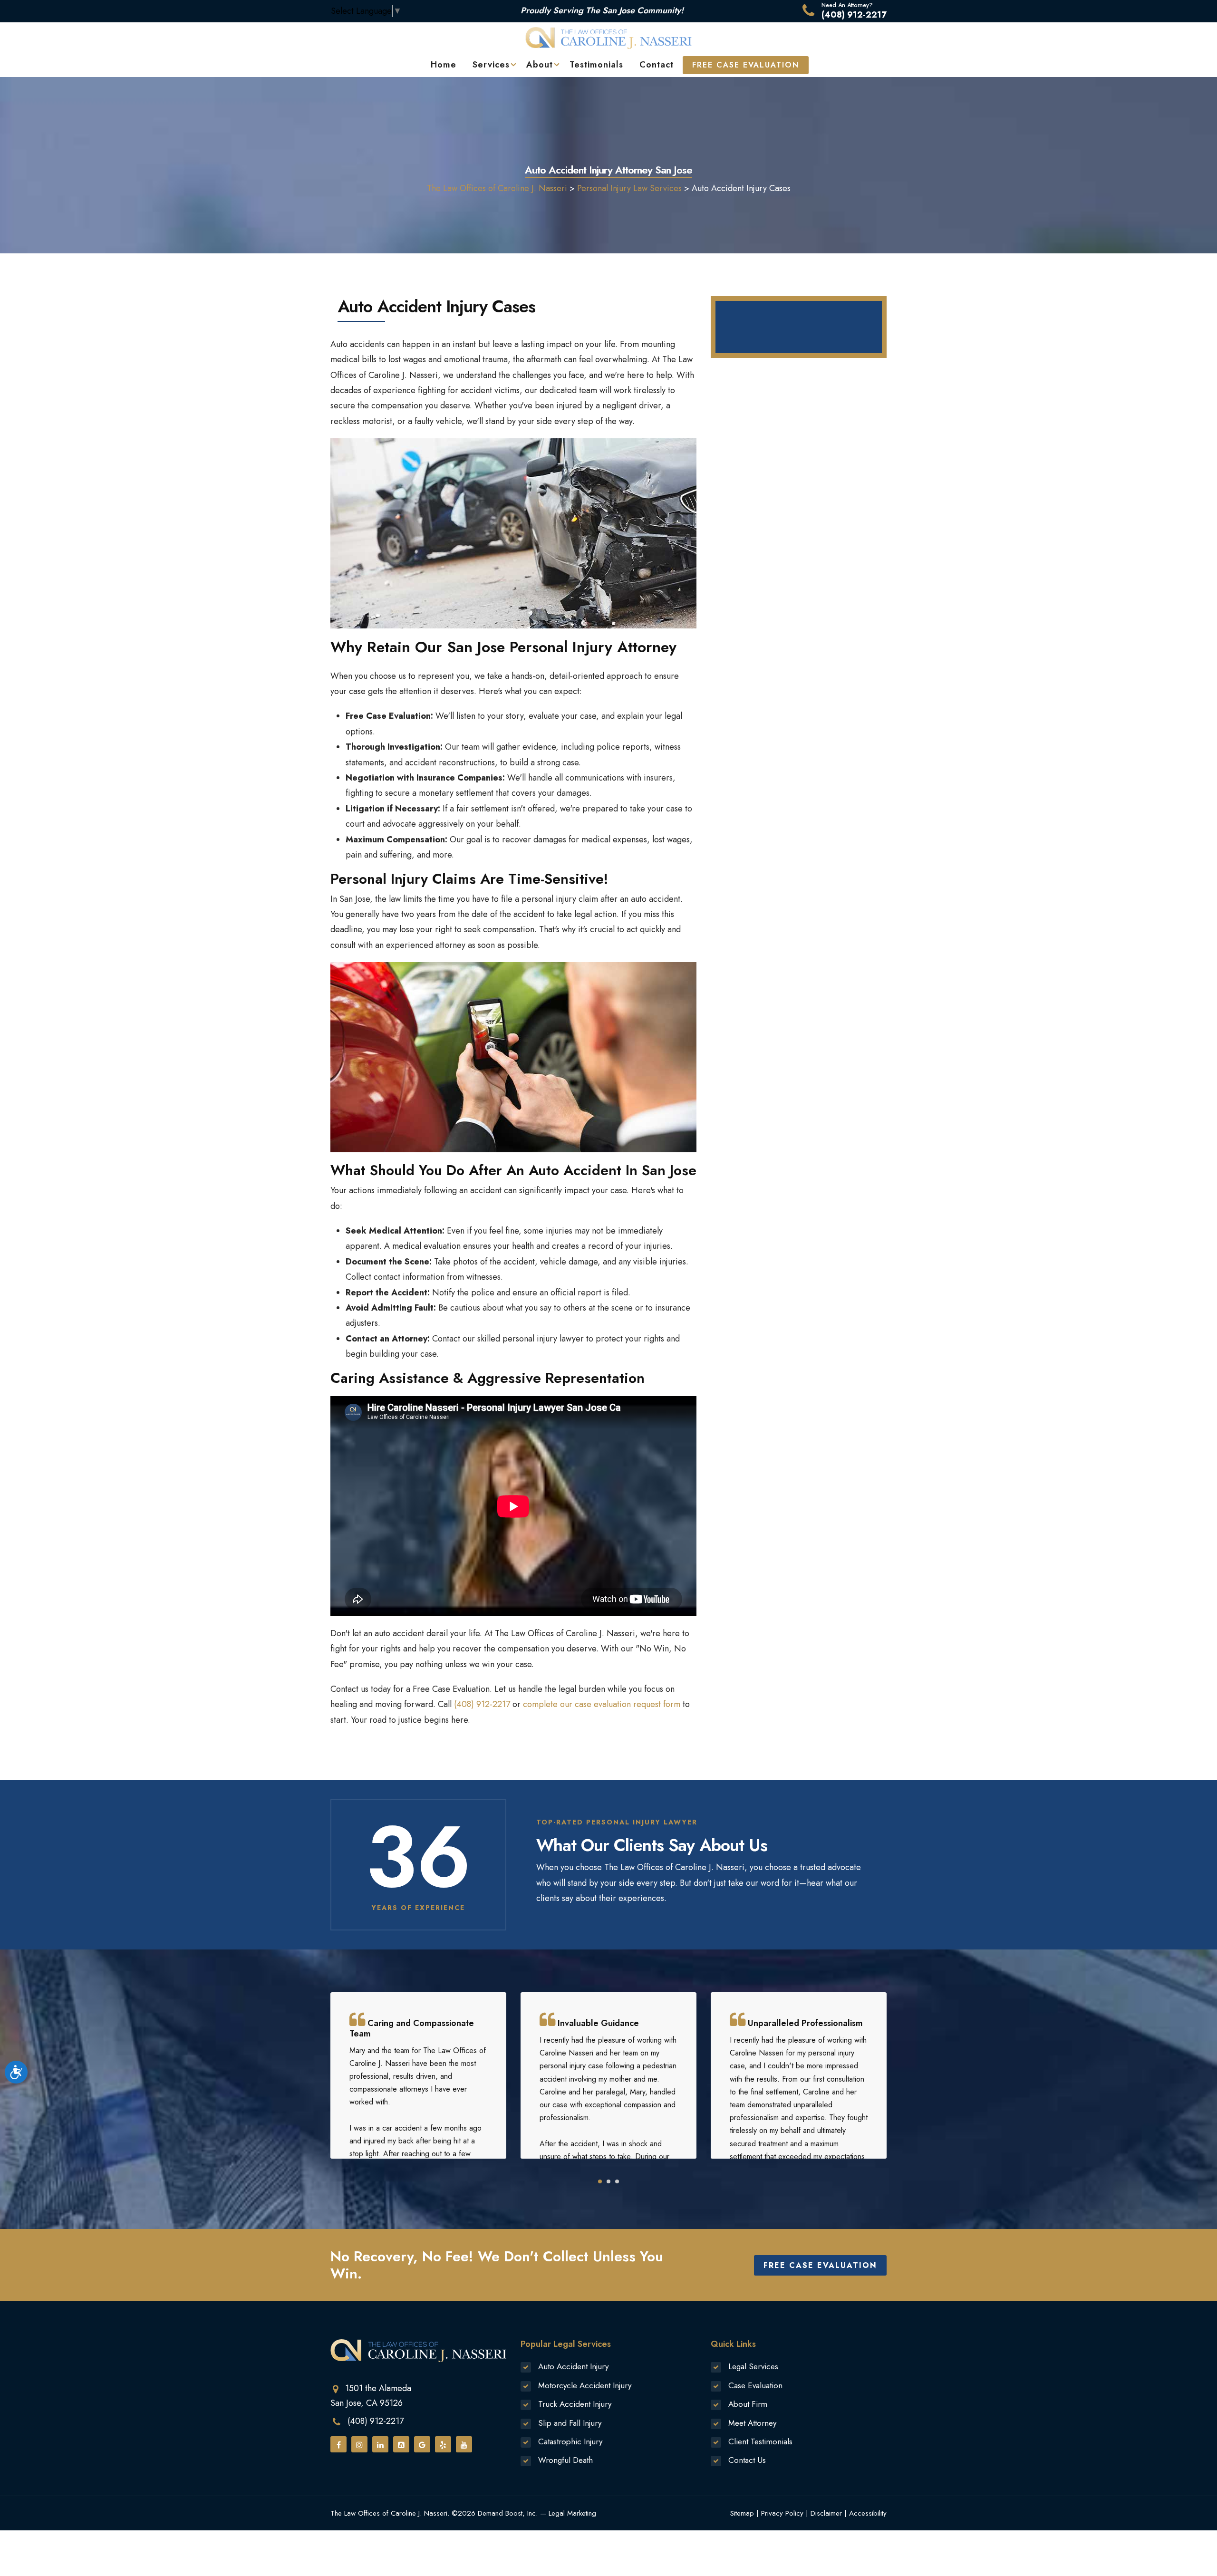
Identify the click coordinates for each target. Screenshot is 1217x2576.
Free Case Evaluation (820, 2265)
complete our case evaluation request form (602, 1704)
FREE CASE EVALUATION (746, 65)
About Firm (748, 2404)
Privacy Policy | (785, 2513)
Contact (657, 65)
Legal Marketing (572, 2513)
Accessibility (868, 2513)
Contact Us (747, 2460)
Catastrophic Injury (570, 2441)
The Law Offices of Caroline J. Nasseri (497, 188)
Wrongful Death (565, 2460)
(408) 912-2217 (854, 15)
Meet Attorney (752, 2423)
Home (444, 65)
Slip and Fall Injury (570, 2423)
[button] (600, 2181)
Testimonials (596, 65)
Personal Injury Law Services (629, 188)
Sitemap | (744, 2513)
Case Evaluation (755, 2385)
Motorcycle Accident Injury (585, 2385)
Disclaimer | (829, 2513)
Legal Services (753, 2366)
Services (491, 65)
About (540, 65)
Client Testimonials (760, 2441)
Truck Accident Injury (575, 2404)
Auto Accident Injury (573, 2366)
